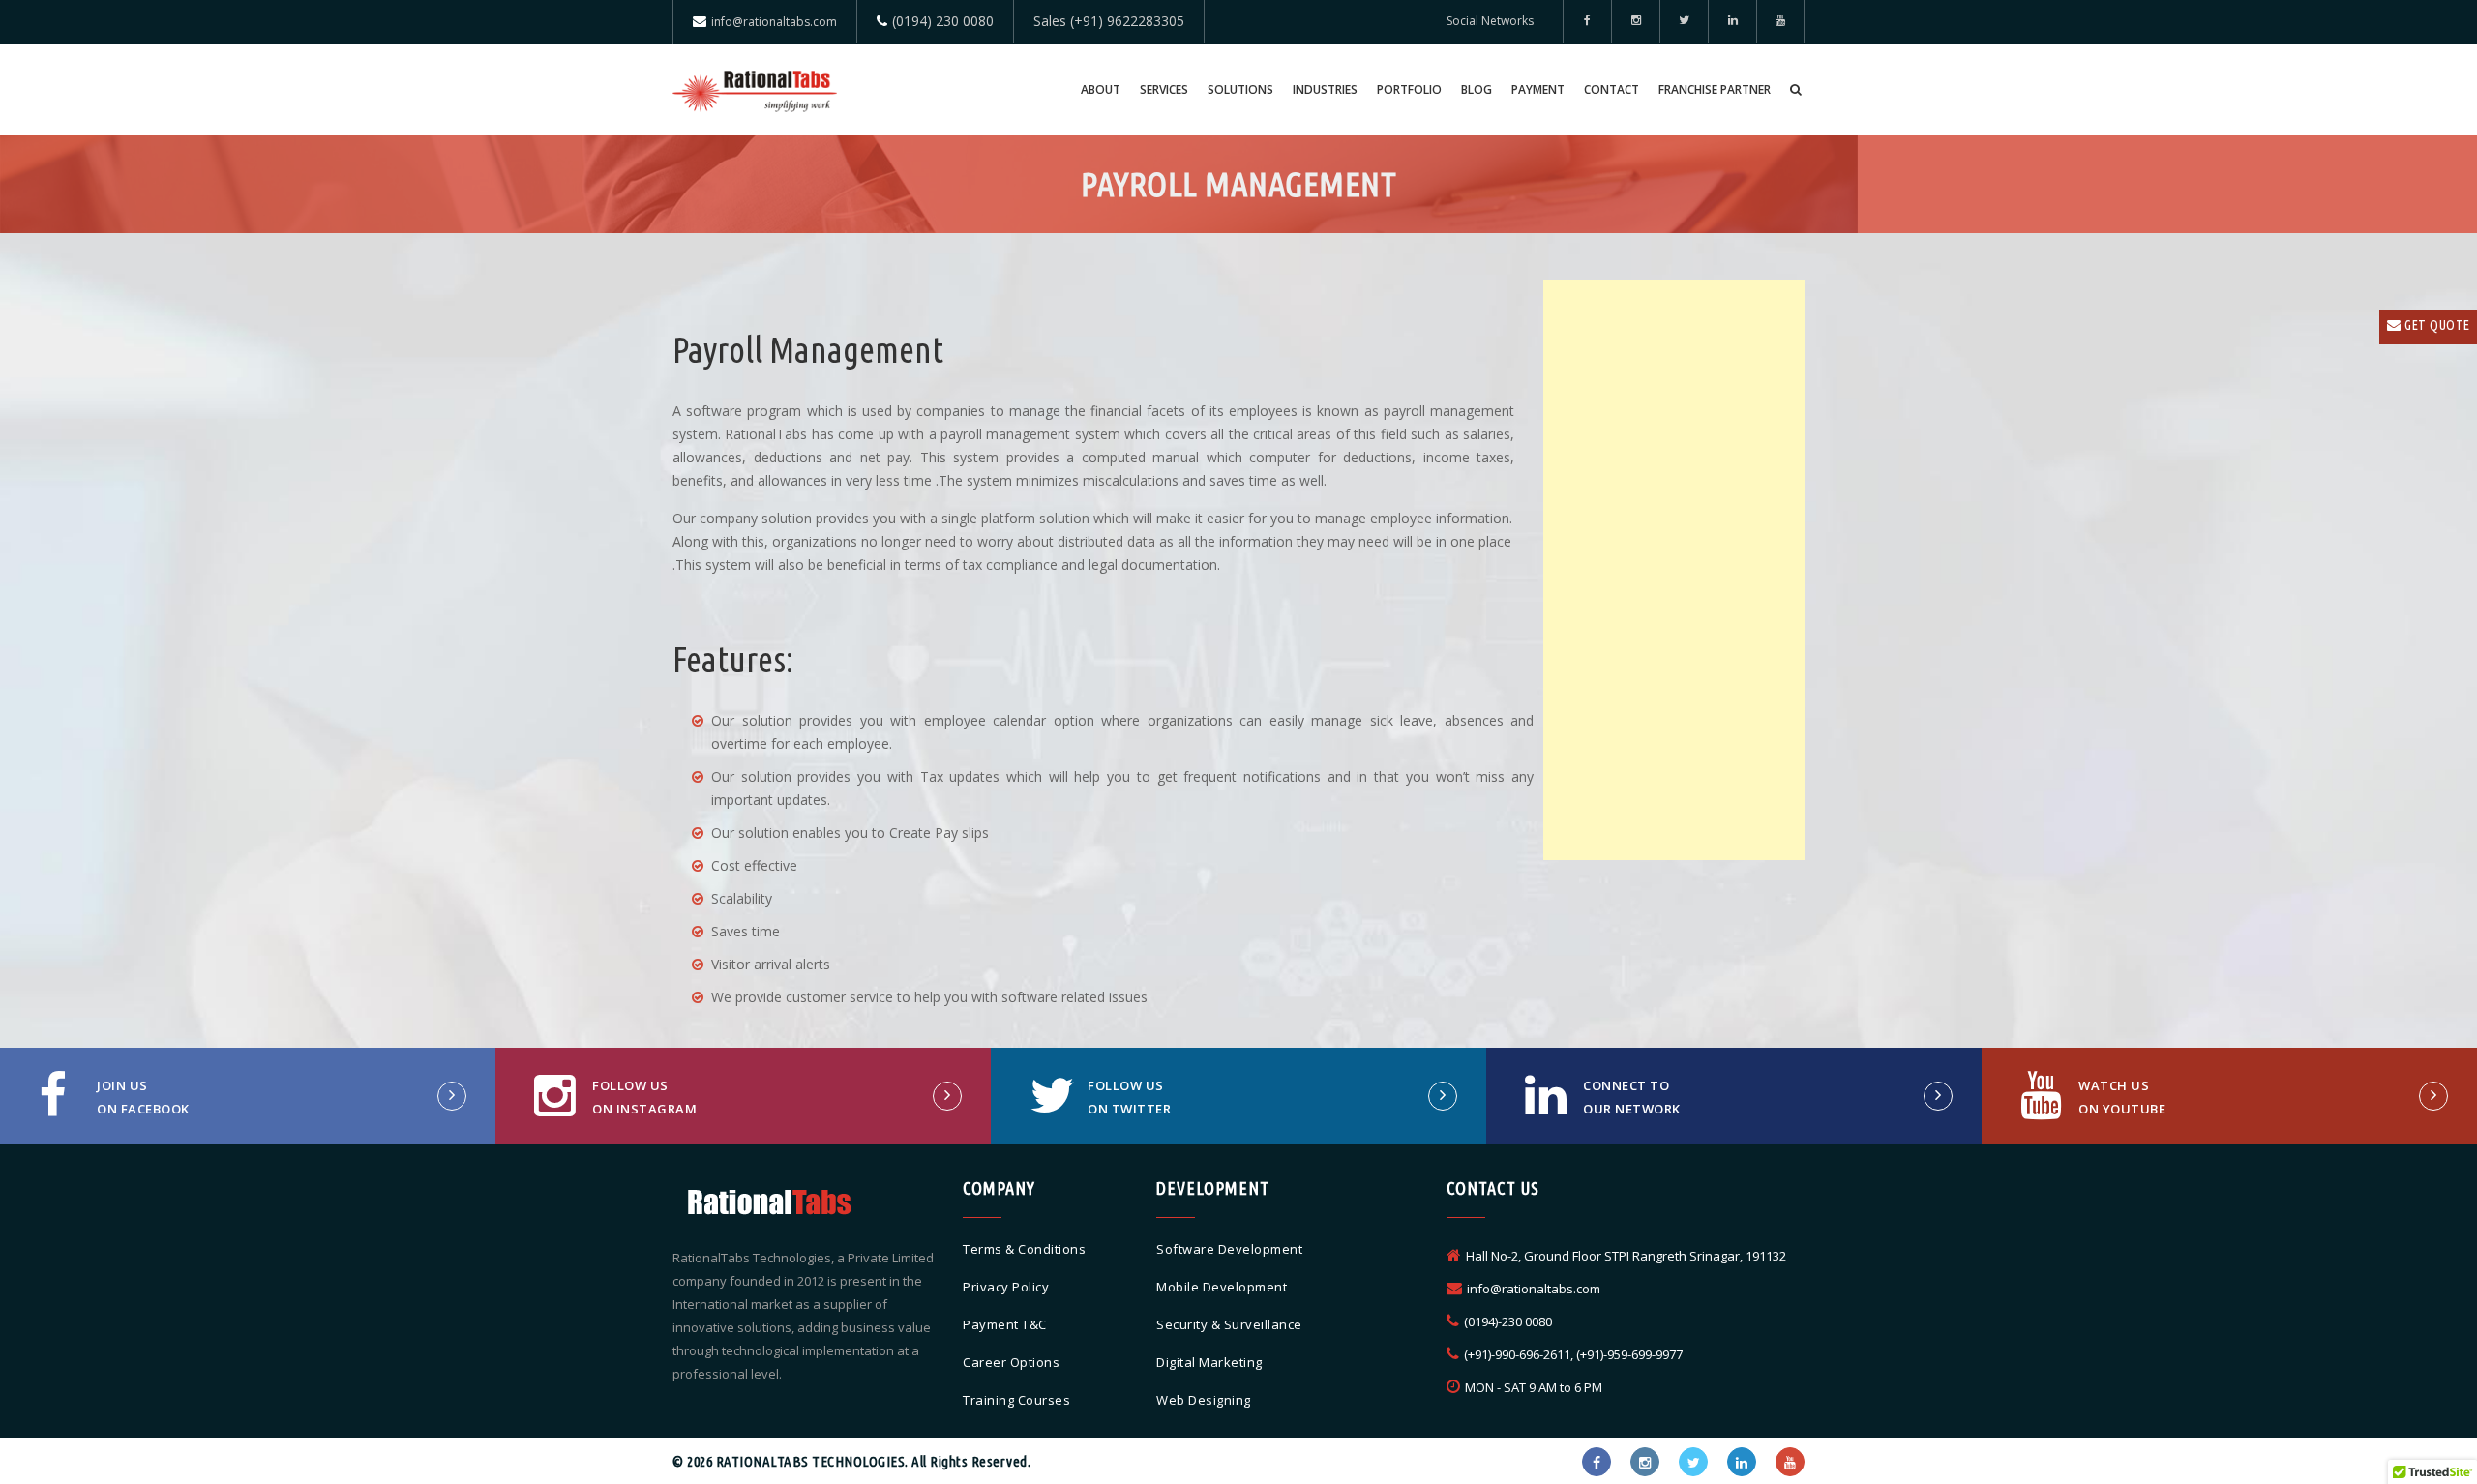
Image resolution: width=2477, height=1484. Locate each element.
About (1101, 89)
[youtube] (1780, 21)
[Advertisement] (1674, 570)
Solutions (1240, 89)
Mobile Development (1222, 1287)
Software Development (1229, 1249)
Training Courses (1016, 1400)
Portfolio (1409, 89)
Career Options (1011, 1362)
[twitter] (1684, 21)
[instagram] (1645, 1462)
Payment (1538, 89)
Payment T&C (1005, 1324)
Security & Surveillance (1229, 1324)
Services (1164, 89)
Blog (1477, 89)
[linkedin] (1732, 21)
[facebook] (1587, 21)
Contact (1612, 89)
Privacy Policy (1006, 1287)
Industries (1325, 89)
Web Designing (1204, 1400)
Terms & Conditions (1024, 1249)
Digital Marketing (1209, 1362)
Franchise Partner (1715, 89)
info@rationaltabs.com (774, 22)
